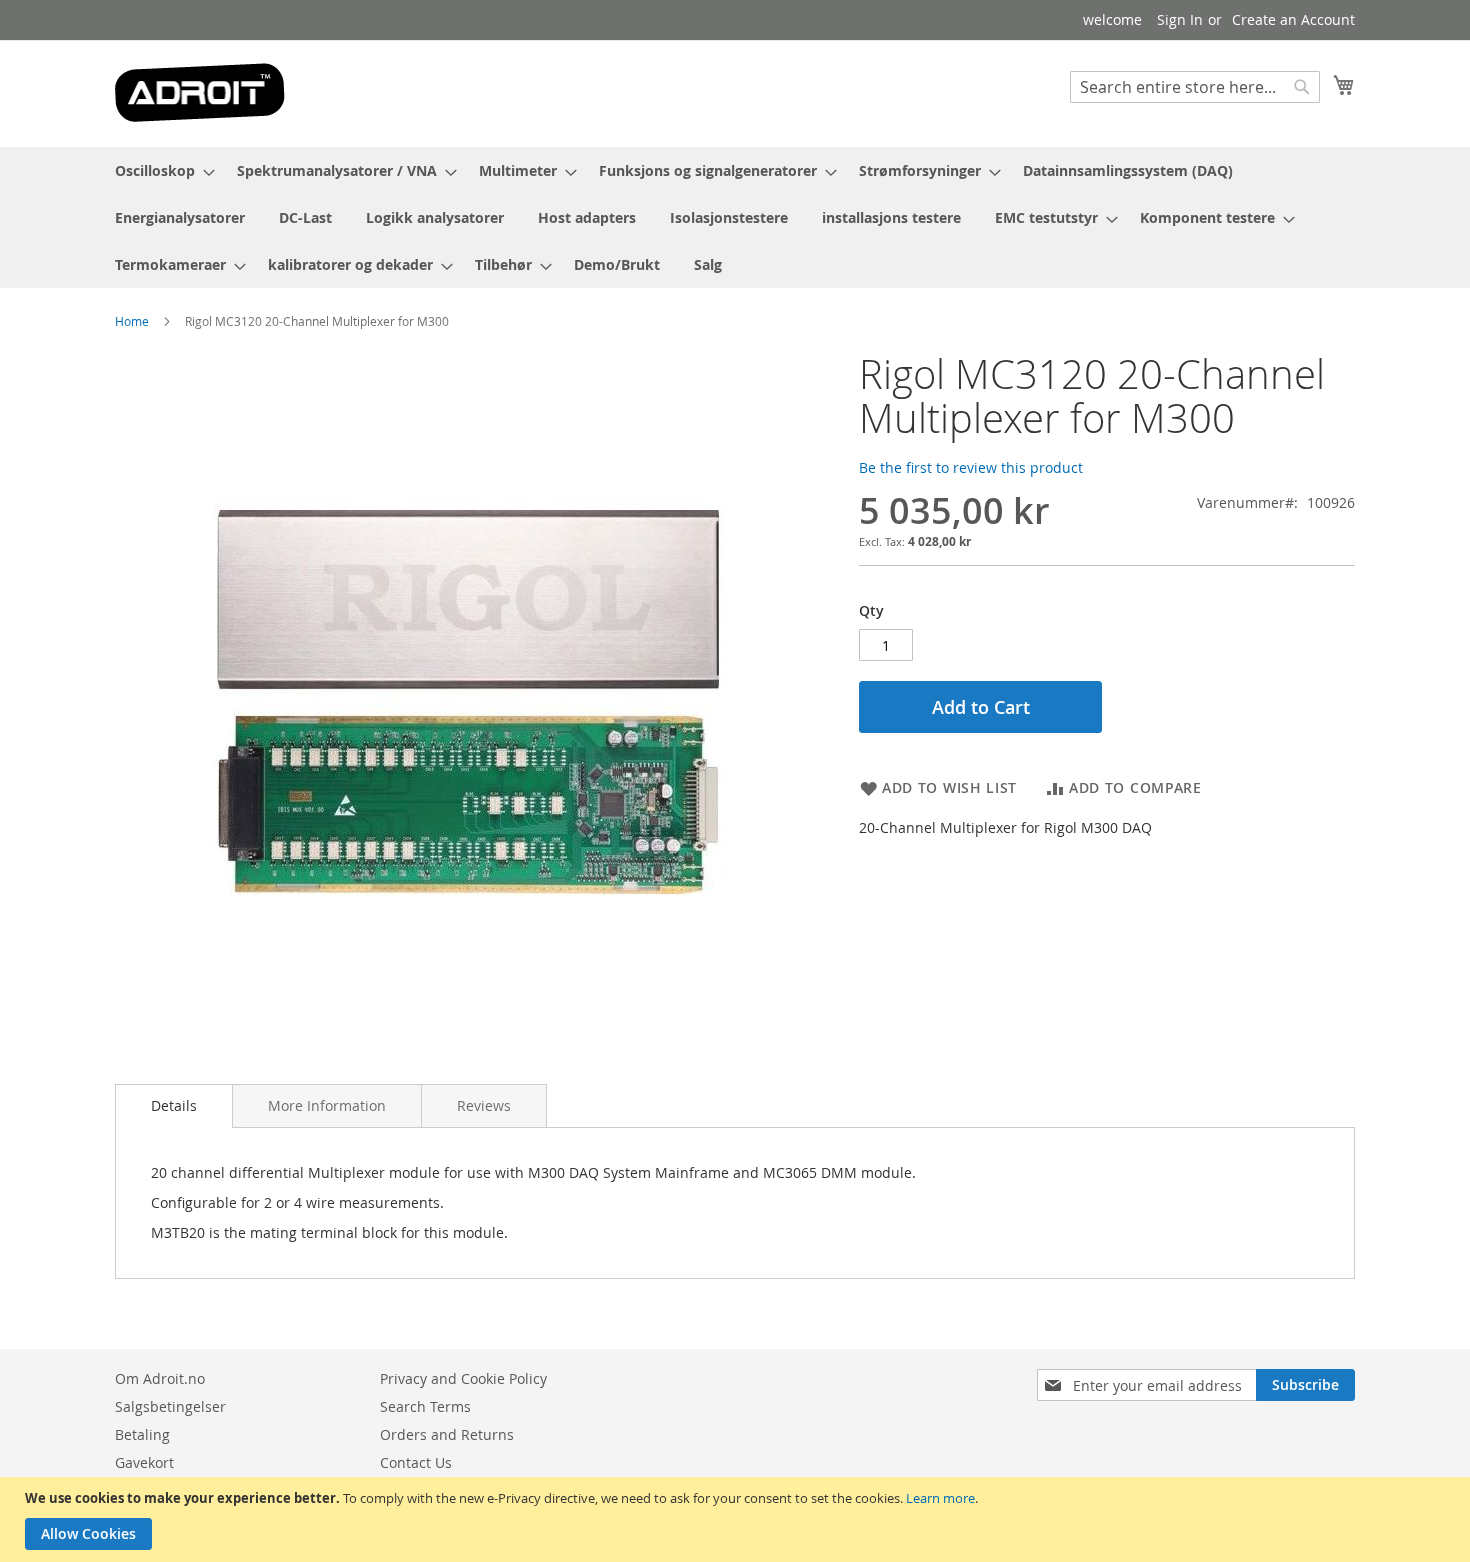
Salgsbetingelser (170, 1406)
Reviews (484, 1105)
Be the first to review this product (971, 467)
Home (132, 321)
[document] (737, 1519)
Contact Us (416, 1462)
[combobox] (1195, 87)
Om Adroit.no (160, 1378)
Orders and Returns (447, 1434)
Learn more (940, 1498)
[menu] (735, 217)
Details (174, 1105)
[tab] (174, 1106)
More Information (327, 1105)
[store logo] (200, 92)
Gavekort (144, 1462)
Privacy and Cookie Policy (463, 1378)
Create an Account (1293, 19)
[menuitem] (159, 170)
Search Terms (425, 1406)
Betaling (142, 1434)
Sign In (1180, 19)
